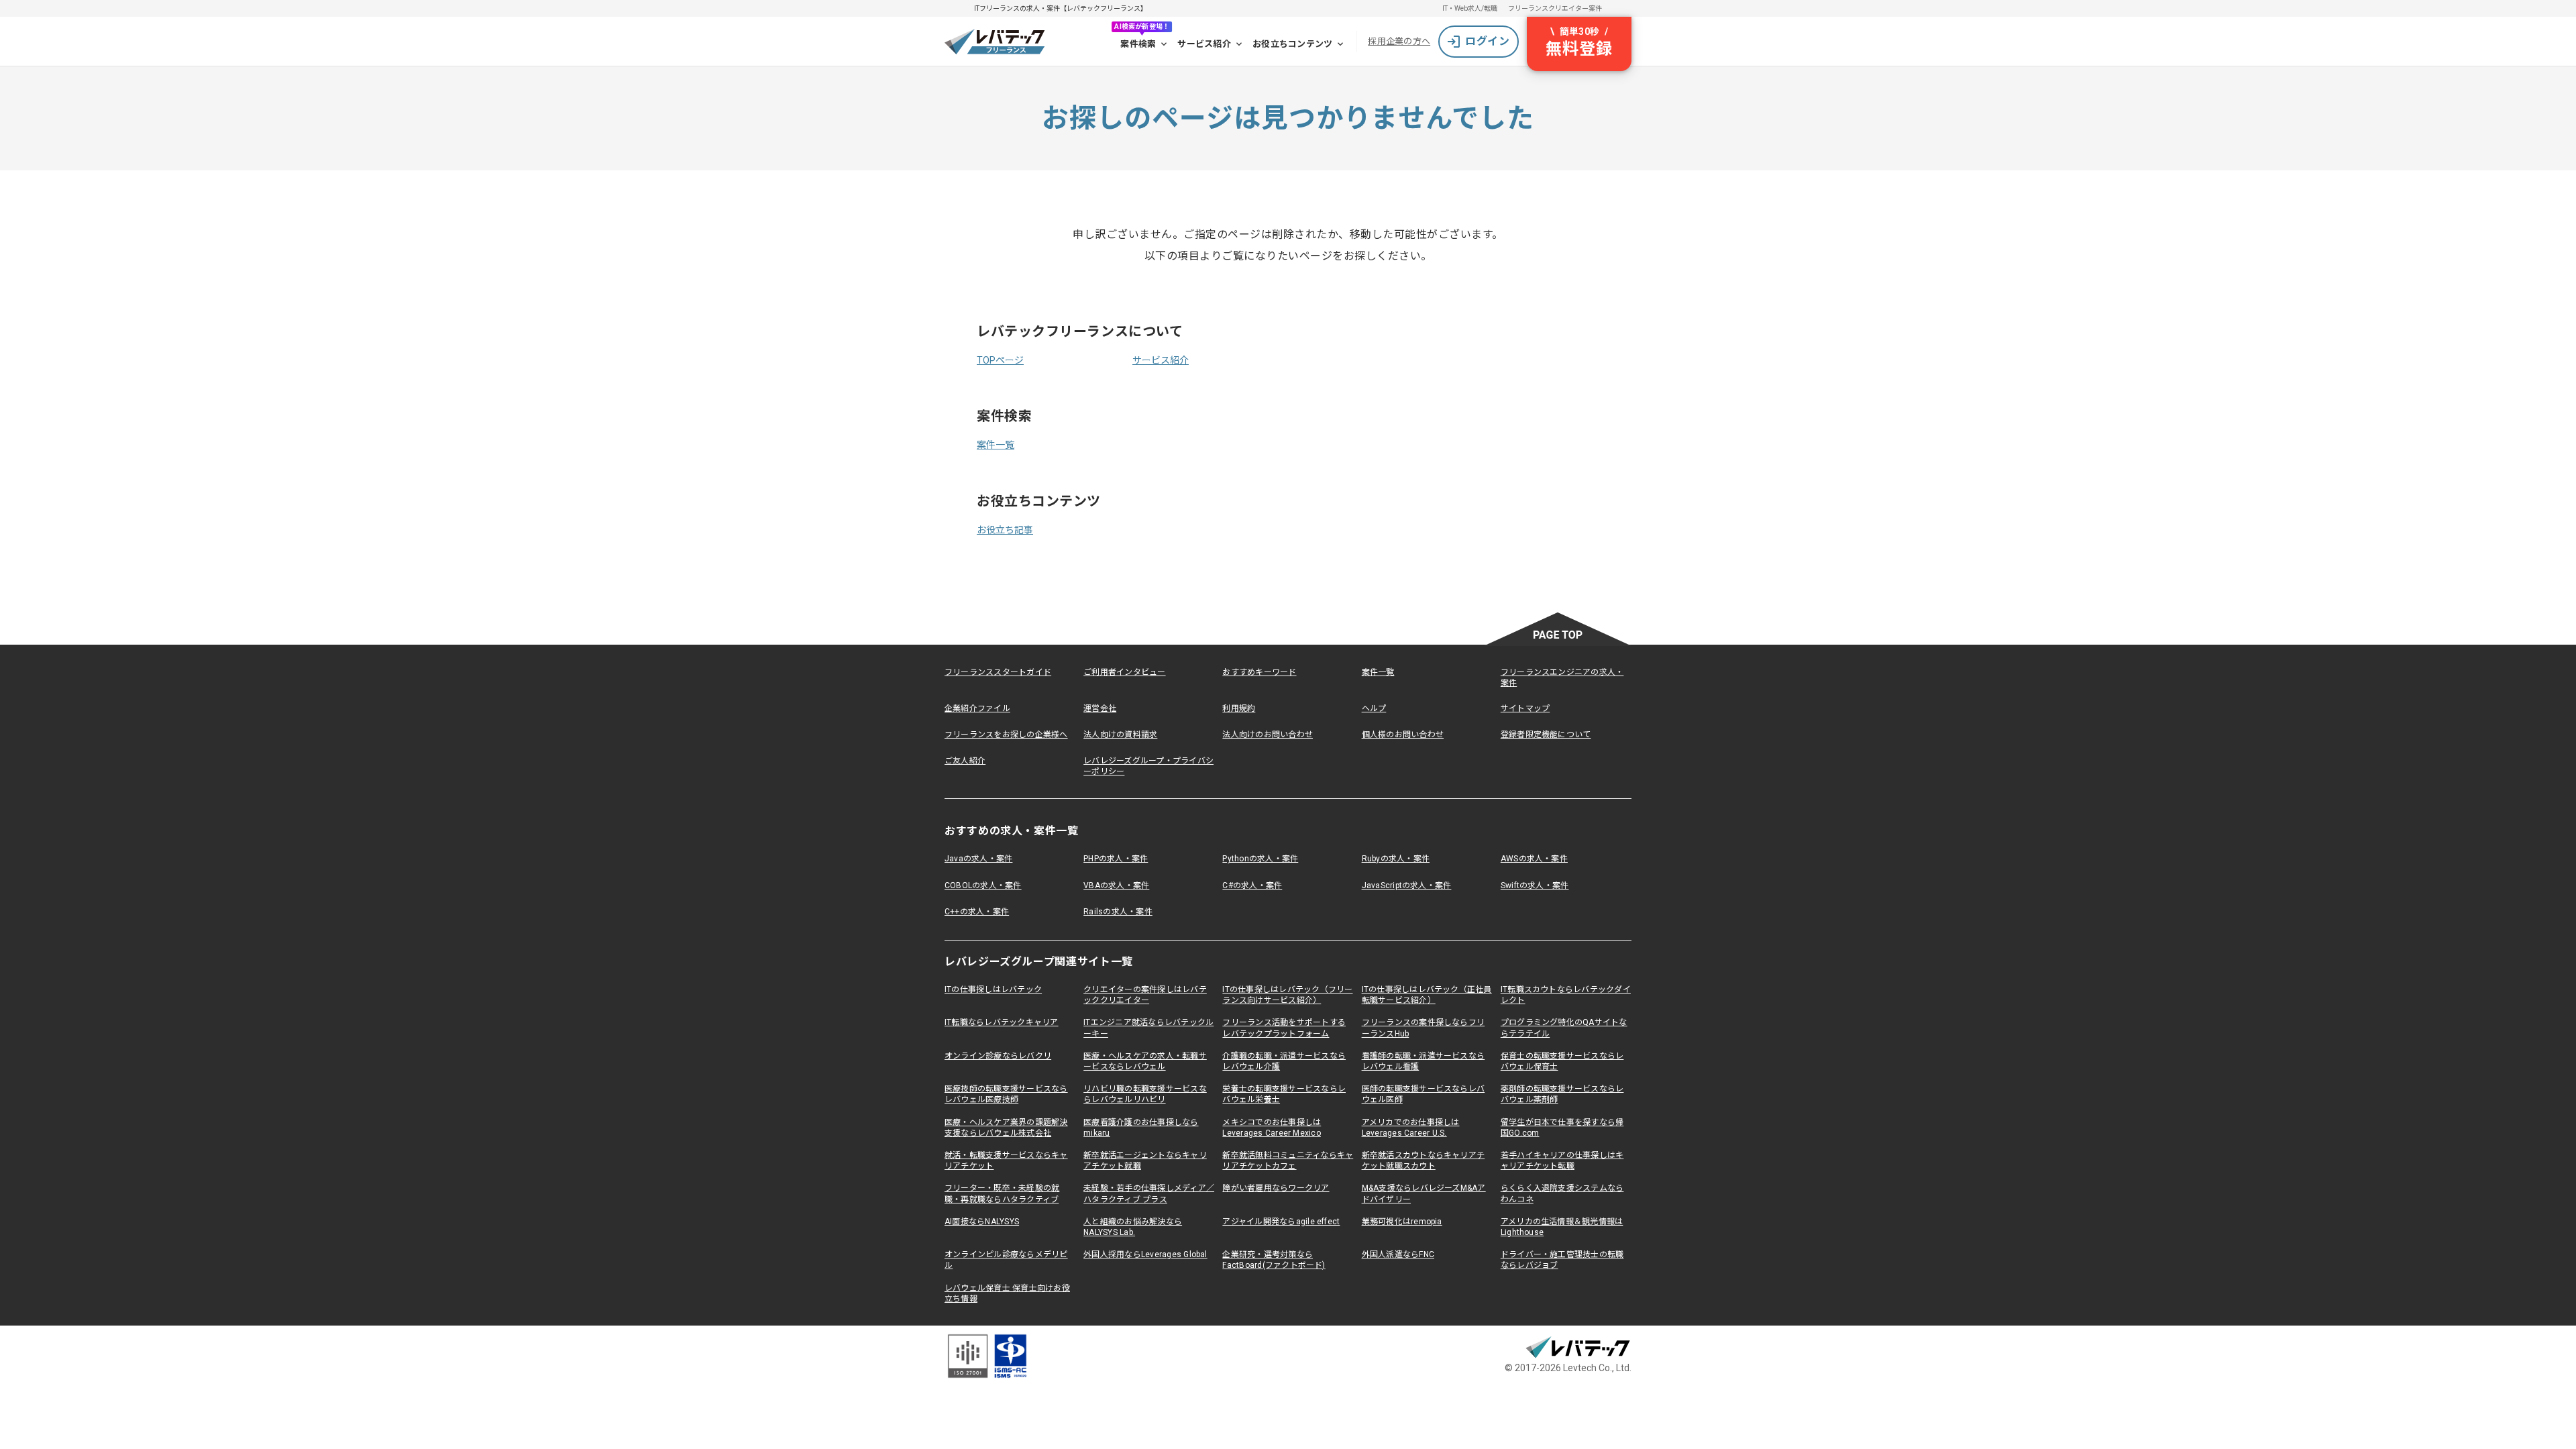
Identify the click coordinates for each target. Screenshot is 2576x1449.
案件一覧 (996, 445)
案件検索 (1138, 44)
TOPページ (1000, 360)
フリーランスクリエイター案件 (1555, 8)
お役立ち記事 (1005, 530)
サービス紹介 (1204, 44)
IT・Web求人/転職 (1470, 8)
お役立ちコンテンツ (1292, 44)
